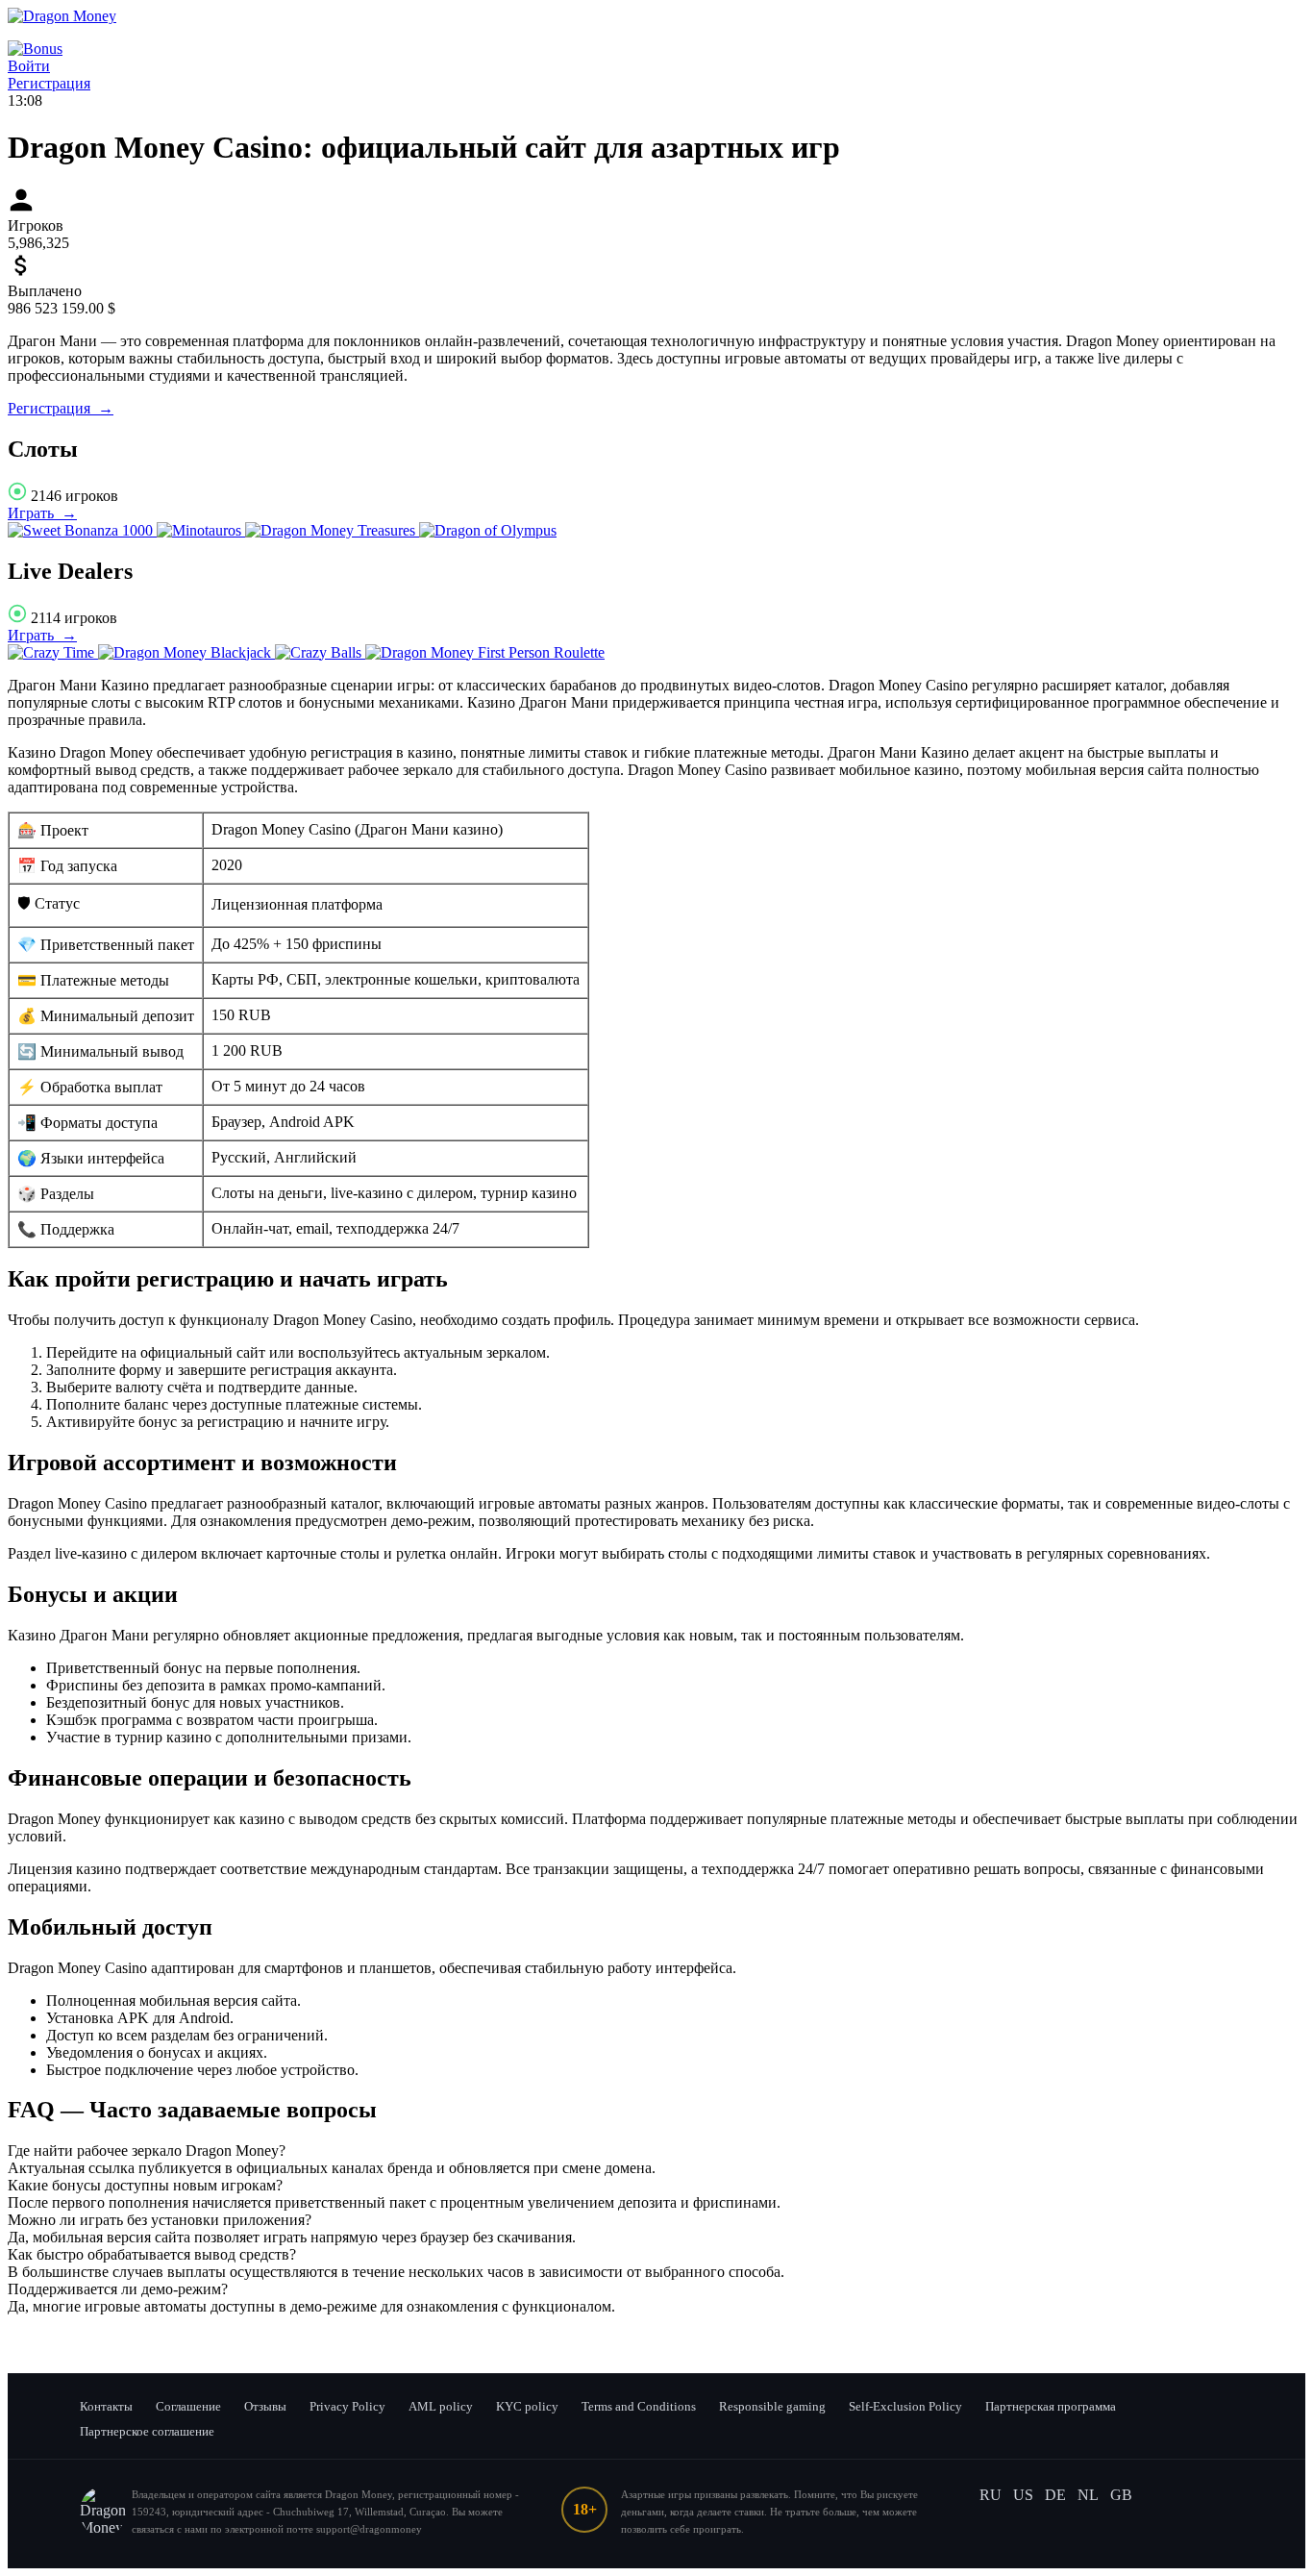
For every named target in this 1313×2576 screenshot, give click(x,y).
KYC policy (527, 2406)
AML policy (441, 2406)
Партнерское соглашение (147, 2431)
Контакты (106, 2406)
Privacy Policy (347, 2406)
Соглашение (188, 2406)
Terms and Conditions (639, 2406)
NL (1088, 2495)
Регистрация (49, 83)
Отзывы (265, 2406)
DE (1055, 2495)
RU (991, 2495)
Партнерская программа (1051, 2406)
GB (1121, 2495)
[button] (656, 2151)
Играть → (42, 513)
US (1023, 2495)
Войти (29, 66)
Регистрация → (61, 408)
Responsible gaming (772, 2406)
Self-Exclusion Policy (905, 2406)
